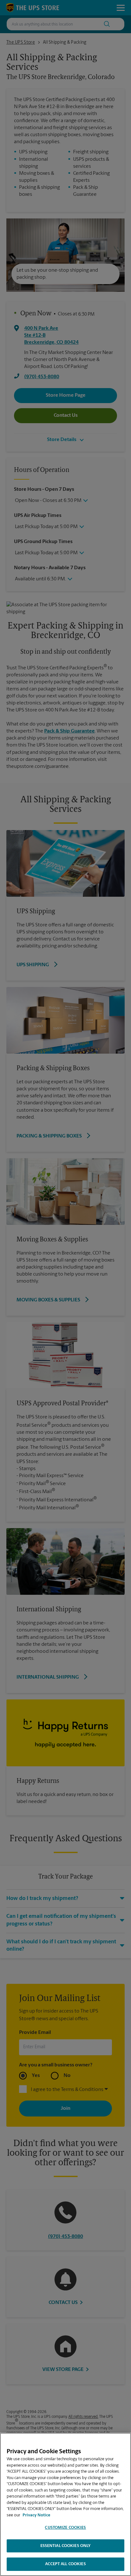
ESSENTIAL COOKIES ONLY (66, 2546)
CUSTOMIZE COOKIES (65, 2528)
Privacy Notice (36, 2515)
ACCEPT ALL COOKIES (65, 2564)
